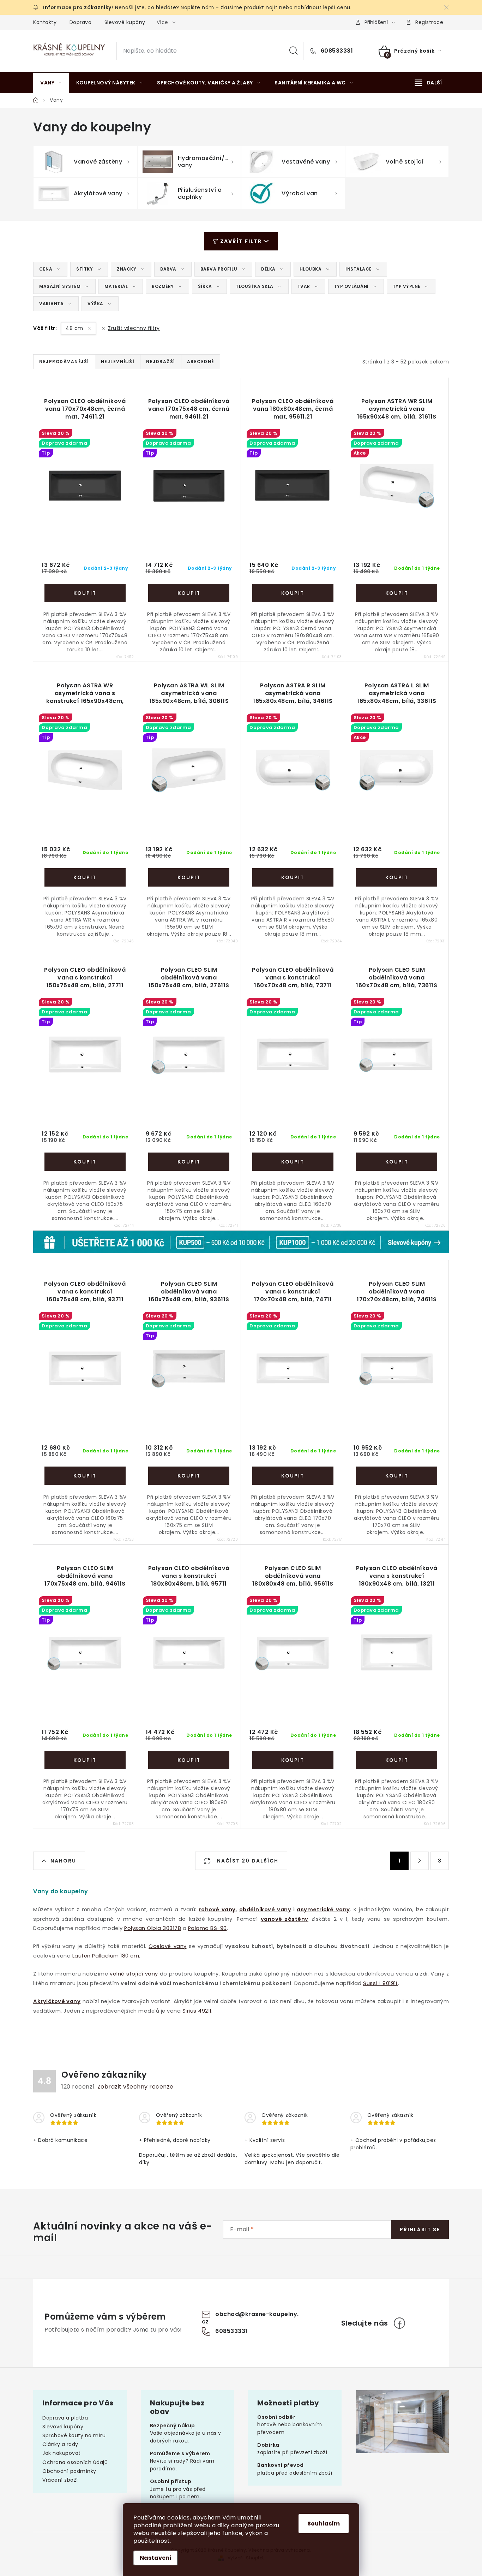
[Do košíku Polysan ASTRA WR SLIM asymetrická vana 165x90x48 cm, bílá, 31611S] (397, 593)
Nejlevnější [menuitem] (118, 362)
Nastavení (156, 2558)
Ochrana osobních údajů (75, 2462)
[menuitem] (51, 83)
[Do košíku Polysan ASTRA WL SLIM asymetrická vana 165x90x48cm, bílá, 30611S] (189, 877)
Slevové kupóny (125, 22)
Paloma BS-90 (207, 1928)
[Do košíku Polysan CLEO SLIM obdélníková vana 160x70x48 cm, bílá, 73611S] (397, 1162)
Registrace (429, 22)
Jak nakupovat (62, 2453)
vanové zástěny (285, 1919)
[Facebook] (399, 2323)
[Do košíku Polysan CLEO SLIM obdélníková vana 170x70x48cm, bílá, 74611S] (397, 1476)
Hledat (294, 51)
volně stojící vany (134, 1974)
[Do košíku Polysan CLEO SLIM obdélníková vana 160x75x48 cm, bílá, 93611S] (189, 1476)
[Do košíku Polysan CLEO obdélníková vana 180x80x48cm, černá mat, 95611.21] (293, 593)
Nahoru (63, 1861)
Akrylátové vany (57, 2001)
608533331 (336, 51)
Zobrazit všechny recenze (135, 2087)
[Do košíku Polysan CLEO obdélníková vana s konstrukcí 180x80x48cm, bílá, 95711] (189, 1760)
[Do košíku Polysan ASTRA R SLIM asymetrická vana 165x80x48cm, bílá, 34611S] (293, 877)
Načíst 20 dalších (247, 1861)
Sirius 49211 (197, 2011)
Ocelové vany (167, 1946)
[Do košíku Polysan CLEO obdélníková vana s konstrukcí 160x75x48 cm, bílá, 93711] (85, 1476)
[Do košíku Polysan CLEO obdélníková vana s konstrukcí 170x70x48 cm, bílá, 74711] (293, 1476)
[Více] (428, 83)
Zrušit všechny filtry (134, 328)
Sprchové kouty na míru (74, 2435)
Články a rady (60, 2444)
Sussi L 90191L (381, 1983)
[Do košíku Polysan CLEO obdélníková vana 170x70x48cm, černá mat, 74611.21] (85, 593)
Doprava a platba (65, 2418)
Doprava (81, 22)
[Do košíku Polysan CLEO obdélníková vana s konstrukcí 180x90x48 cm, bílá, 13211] (397, 1760)
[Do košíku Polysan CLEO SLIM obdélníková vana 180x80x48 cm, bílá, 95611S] (293, 1760)
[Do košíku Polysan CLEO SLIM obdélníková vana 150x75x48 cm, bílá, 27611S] (189, 1162)
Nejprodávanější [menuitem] (64, 362)
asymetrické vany (323, 1909)
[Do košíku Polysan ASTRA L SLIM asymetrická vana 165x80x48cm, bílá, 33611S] (397, 877)
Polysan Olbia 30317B (153, 1928)
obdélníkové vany (265, 1909)
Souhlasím (324, 2524)
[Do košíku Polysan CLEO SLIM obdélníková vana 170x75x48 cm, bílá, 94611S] (85, 1760)
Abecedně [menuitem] (201, 362)
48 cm (75, 328)
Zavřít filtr (241, 241)
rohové (209, 1909)
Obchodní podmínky (69, 2471)
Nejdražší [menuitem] (161, 362)
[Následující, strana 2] (420, 1861)
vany (228, 1909)
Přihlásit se (420, 2229)
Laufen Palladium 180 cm (106, 1956)
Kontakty (45, 22)
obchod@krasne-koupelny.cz (250, 2318)
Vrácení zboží (60, 2480)
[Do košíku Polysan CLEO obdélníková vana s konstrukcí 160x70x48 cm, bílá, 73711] (293, 1162)
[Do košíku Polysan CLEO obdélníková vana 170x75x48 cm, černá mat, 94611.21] (189, 593)
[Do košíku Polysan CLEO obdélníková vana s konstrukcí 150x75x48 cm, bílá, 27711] (85, 1162)
